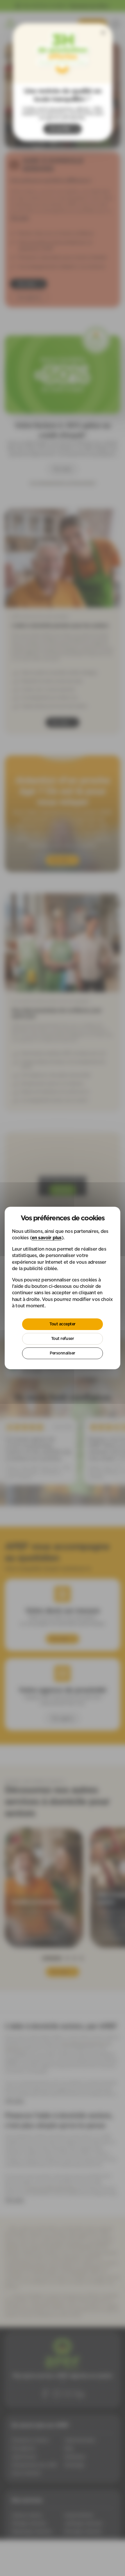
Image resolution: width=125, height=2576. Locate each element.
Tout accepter (63, 1324)
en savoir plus (47, 1238)
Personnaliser (63, 1353)
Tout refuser (63, 1338)
